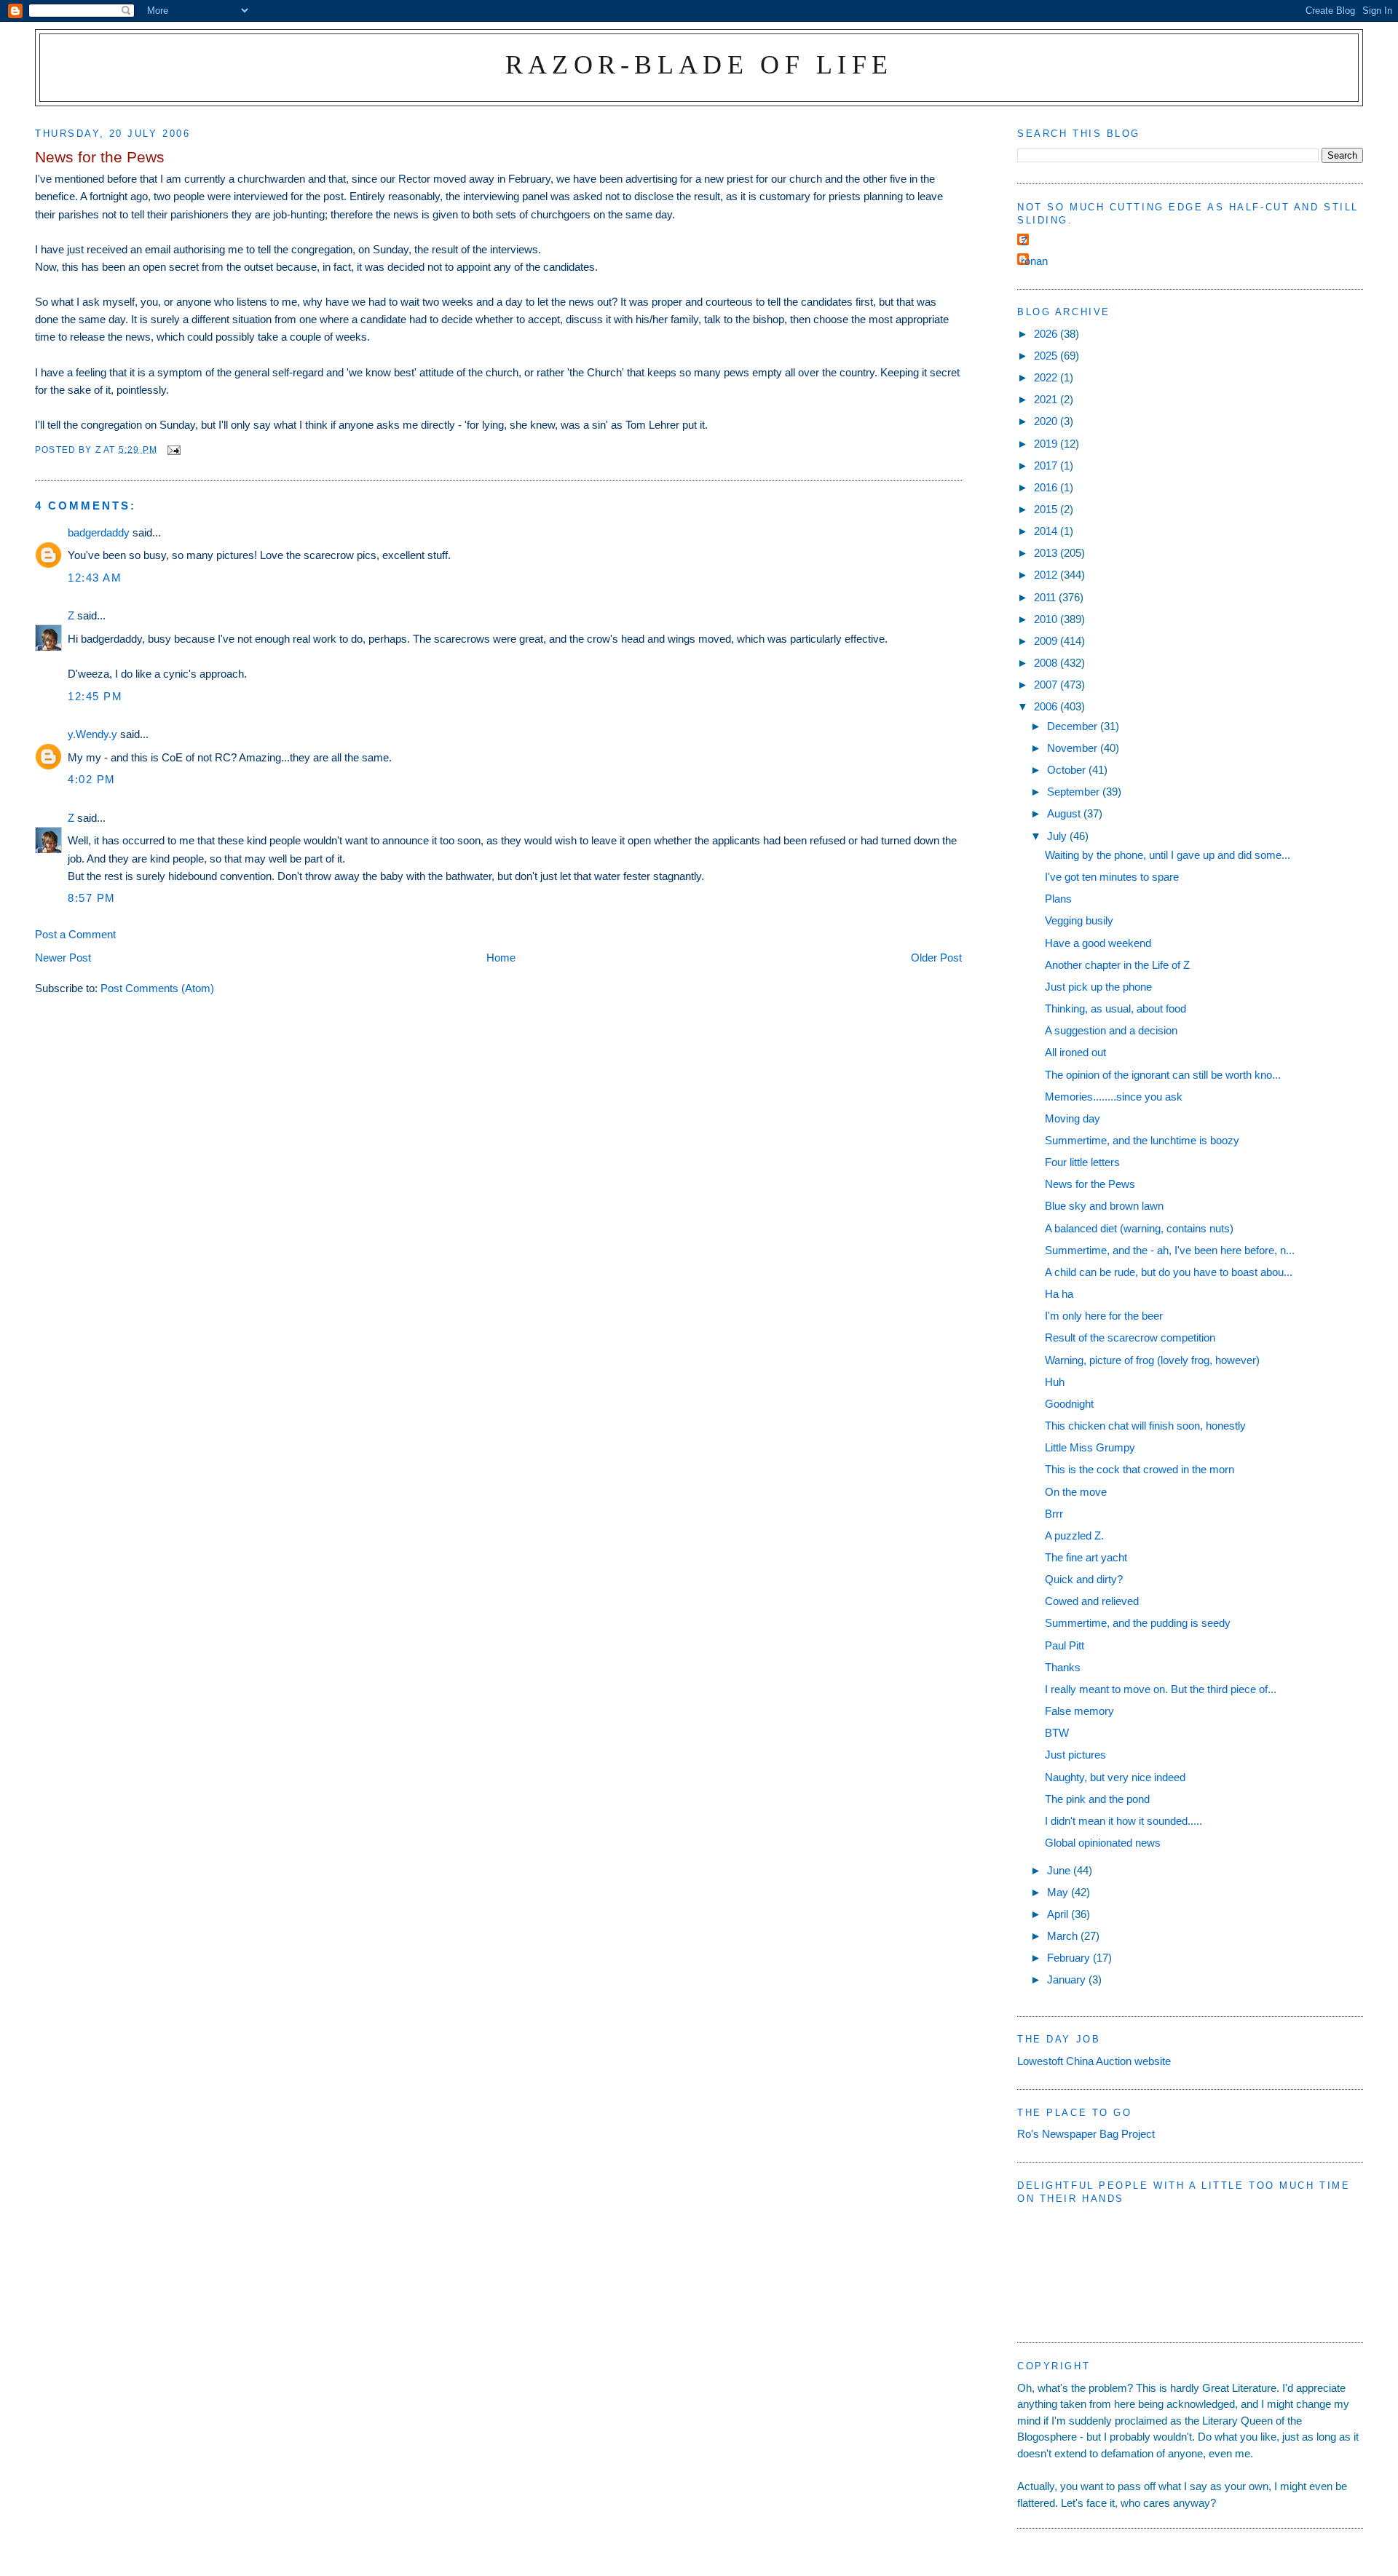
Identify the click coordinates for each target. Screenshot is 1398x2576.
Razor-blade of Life (699, 64)
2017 (1047, 465)
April (1059, 1914)
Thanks (1063, 1667)
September (1075, 792)
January (1068, 1979)
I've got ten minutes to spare (1112, 877)
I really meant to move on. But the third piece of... (1161, 1689)
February (1070, 1958)
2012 (1047, 575)
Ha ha (1059, 1294)
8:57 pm (92, 898)
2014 (1047, 531)
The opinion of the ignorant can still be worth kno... (1163, 1075)
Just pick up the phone (1098, 987)
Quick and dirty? (1084, 1579)
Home (501, 958)
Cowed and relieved (1092, 1601)
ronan (1034, 261)
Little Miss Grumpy (1090, 1447)
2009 (1047, 641)
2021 (1047, 399)
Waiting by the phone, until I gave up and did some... (1168, 855)
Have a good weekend (1098, 943)
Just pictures (1075, 1755)
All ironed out (1075, 1052)
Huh (1055, 1382)
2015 (1047, 509)
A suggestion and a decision (1111, 1030)
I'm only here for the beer (1104, 1316)
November (1074, 748)
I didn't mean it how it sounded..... (1123, 1821)
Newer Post (63, 958)
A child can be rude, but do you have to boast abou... (1169, 1272)
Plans (1058, 899)
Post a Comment (75, 934)
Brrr (1054, 1514)
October (1068, 770)
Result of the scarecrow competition (1130, 1337)
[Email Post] (173, 449)
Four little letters (1082, 1162)
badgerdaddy (99, 532)
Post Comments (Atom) (157, 988)
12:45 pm (95, 696)
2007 (1047, 685)
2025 (1047, 356)
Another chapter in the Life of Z (1117, 965)
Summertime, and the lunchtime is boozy (1142, 1140)
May (1059, 1892)
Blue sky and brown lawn (1104, 1206)
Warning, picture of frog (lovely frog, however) (1152, 1360)
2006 (1047, 706)
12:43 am (95, 578)
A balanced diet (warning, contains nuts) (1139, 1228)
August (1065, 813)
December (1074, 726)
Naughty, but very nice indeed (1115, 1777)
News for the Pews (1090, 1184)
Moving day (1073, 1118)
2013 (1047, 553)
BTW (1057, 1733)
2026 (1047, 334)
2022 (1047, 377)
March (1064, 1936)
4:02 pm (92, 779)
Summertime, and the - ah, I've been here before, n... (1170, 1250)
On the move (1076, 1492)
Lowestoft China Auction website (1094, 2061)
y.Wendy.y (92, 734)
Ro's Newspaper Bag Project (1086, 2134)
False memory (1079, 1711)
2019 (1047, 444)
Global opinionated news (1103, 1843)
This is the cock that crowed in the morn (1140, 1469)
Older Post (936, 958)
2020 (1047, 421)
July (1058, 836)
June (1060, 1870)
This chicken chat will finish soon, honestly (1145, 1426)
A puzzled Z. (1074, 1535)
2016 (1047, 487)
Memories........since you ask (1114, 1097)
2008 (1047, 663)
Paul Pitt (1065, 1645)
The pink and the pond (1097, 1799)
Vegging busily (1079, 920)
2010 (1047, 619)
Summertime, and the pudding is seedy (1138, 1623)
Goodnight (1069, 1404)
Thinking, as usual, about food (1115, 1008)
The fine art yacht (1086, 1557)
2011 (1046, 597)
